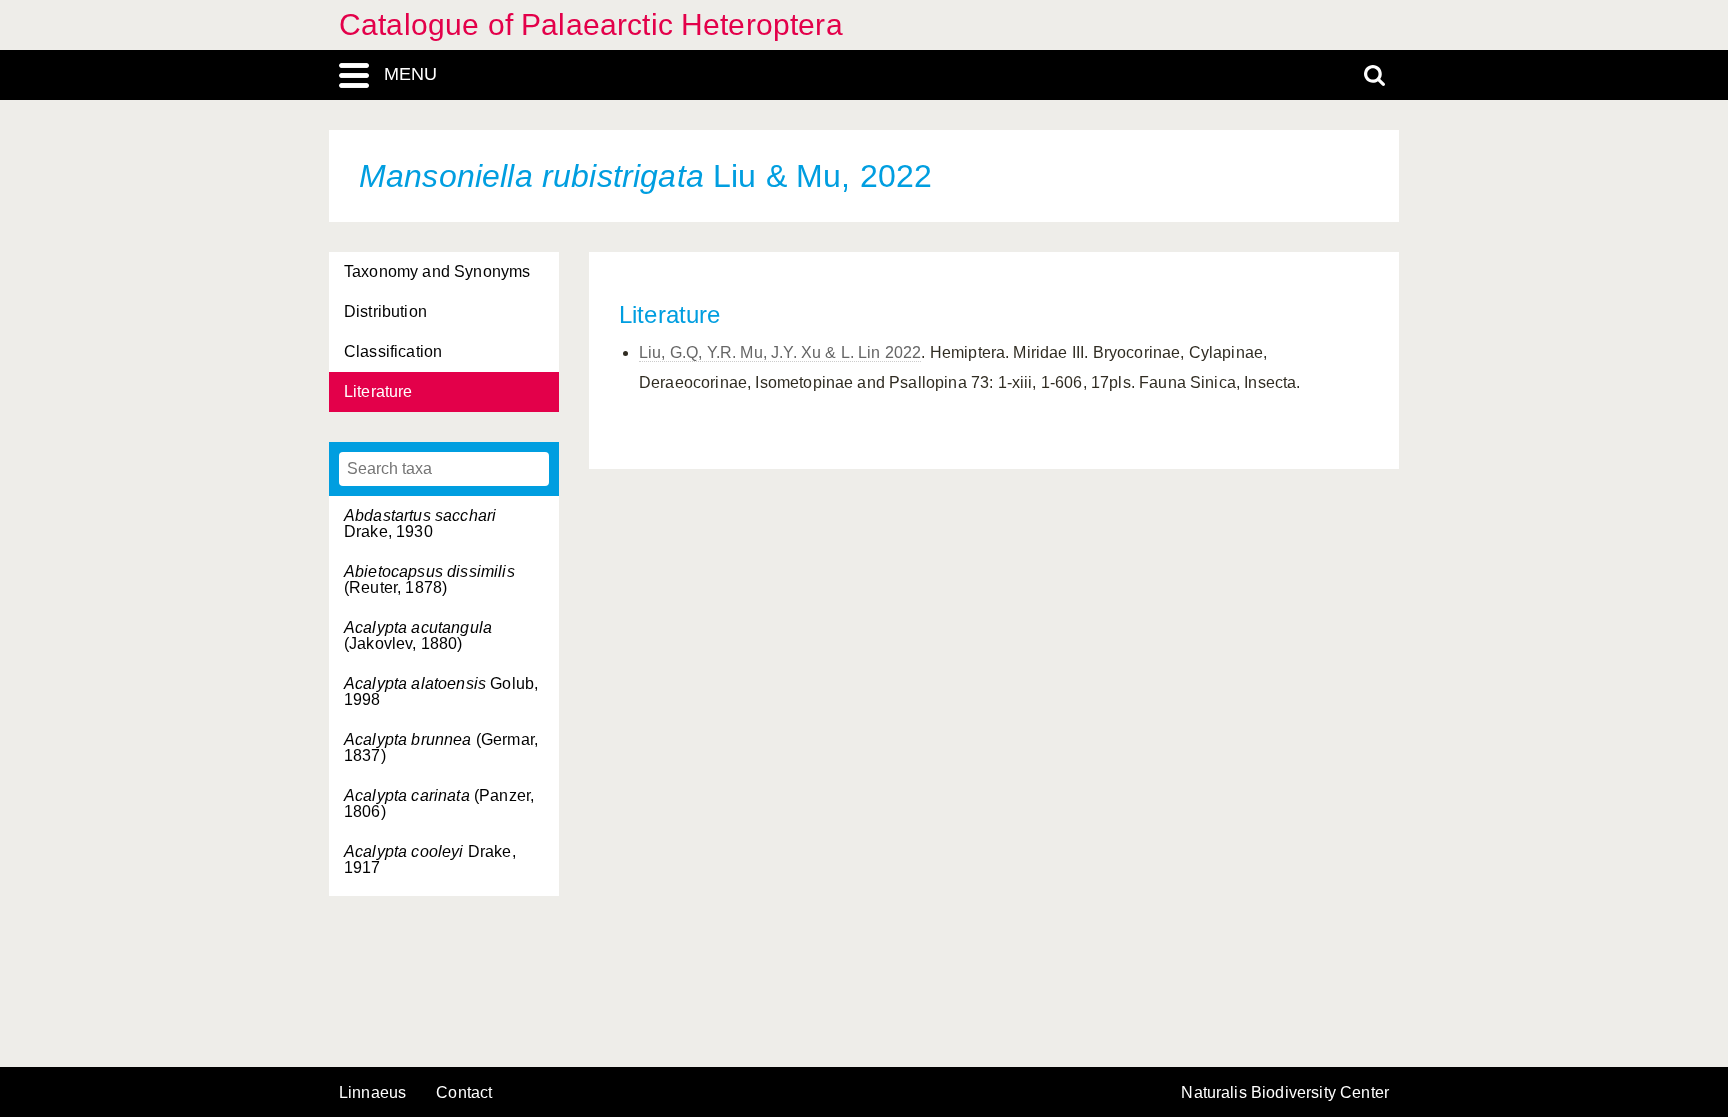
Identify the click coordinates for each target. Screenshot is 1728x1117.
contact (464, 1092)
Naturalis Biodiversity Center (1285, 1093)
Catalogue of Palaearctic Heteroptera (591, 24)
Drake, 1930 (420, 523)
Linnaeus (372, 1093)
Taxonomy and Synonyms (437, 271)
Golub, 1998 (441, 691)
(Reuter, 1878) (429, 579)
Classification (393, 351)
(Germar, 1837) (441, 747)
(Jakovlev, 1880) (418, 635)
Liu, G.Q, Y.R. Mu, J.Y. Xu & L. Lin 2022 (780, 352)
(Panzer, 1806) (439, 803)
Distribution (385, 311)
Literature (378, 391)
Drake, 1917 (430, 859)
